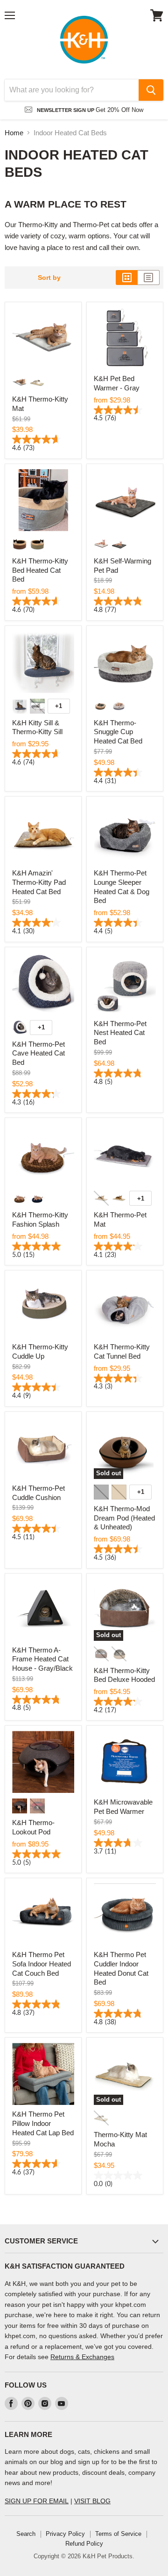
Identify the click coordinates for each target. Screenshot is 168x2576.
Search (26, 2534)
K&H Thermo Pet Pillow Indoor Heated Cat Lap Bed (43, 2123)
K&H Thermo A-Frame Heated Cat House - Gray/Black (42, 1659)
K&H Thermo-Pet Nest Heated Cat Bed (120, 1033)
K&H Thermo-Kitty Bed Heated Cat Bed (40, 570)
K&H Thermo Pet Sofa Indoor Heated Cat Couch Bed (42, 1964)
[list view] (149, 278)
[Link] (84, 40)
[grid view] (127, 278)
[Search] (151, 90)
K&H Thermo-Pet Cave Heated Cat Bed (38, 1053)
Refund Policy (84, 2544)
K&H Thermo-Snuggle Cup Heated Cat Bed (118, 732)
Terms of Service (118, 2534)
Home (14, 133)
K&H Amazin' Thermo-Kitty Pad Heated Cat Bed (39, 882)
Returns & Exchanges (82, 2357)
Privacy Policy (65, 2534)
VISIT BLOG (92, 2501)
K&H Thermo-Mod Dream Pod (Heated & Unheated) (124, 1518)
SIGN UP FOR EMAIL (37, 2501)
